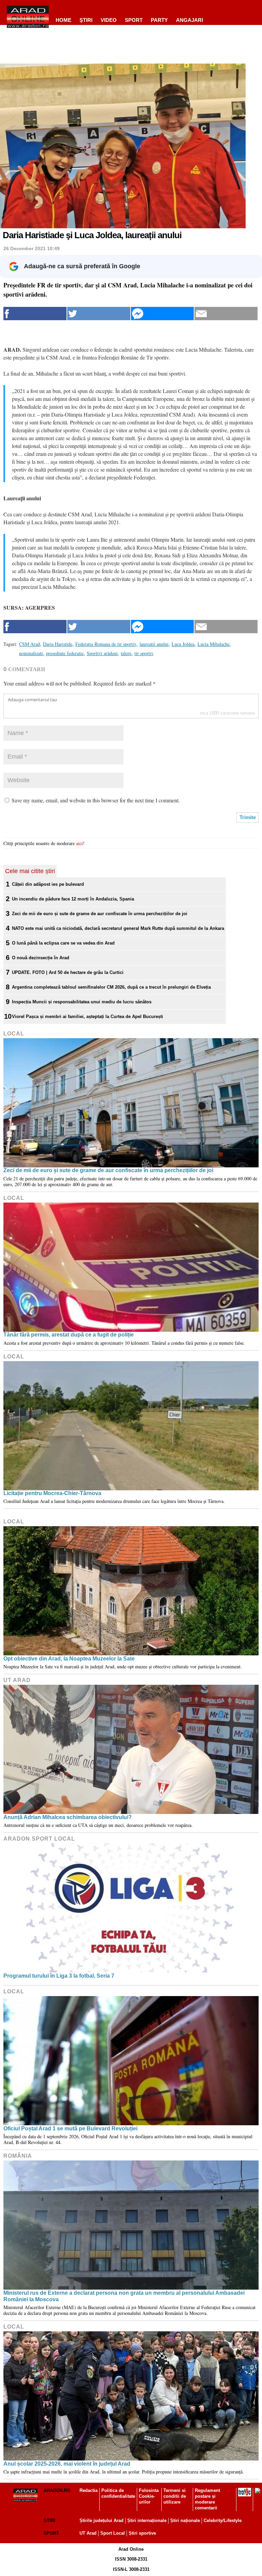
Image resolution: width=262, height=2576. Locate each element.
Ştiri (86, 20)
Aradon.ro (57, 2490)
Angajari (190, 20)
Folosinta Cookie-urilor (149, 2496)
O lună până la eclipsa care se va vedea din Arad (63, 943)
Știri (49, 2520)
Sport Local (113, 2533)
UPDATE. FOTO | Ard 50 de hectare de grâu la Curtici (68, 972)
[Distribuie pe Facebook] (35, 314)
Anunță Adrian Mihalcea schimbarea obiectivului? (68, 1817)
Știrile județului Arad (101, 2520)
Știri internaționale (147, 2520)
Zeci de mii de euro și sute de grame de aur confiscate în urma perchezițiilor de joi (100, 914)
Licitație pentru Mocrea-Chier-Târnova (52, 1493)
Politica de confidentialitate (118, 2493)
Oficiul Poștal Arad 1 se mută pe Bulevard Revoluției (70, 2128)
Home (63, 20)
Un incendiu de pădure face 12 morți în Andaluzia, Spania (73, 899)
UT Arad (17, 1680)
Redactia (89, 2490)
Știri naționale (185, 2520)
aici (79, 843)
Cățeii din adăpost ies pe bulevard (48, 884)
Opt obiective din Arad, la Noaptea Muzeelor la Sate (69, 1659)
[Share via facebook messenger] (163, 314)
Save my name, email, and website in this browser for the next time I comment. (96, 800)
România (18, 2156)
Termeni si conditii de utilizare (175, 2496)
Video (109, 20)
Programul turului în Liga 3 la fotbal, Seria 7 (59, 1976)
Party (159, 20)
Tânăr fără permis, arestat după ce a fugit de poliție (69, 1335)
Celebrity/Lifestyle (223, 2520)
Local (14, 1034)
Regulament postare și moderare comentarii (207, 2499)
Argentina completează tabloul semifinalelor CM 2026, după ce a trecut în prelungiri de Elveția (111, 987)
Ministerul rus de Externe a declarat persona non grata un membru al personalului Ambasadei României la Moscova (124, 2296)
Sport (134, 20)
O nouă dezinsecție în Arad (41, 958)
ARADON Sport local (39, 1839)
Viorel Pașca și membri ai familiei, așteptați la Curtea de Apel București (88, 1016)
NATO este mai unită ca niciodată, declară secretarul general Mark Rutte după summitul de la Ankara (118, 928)
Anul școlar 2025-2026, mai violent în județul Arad (67, 2464)
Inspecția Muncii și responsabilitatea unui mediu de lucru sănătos (82, 1002)
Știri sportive (142, 2533)
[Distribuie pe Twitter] (99, 314)
